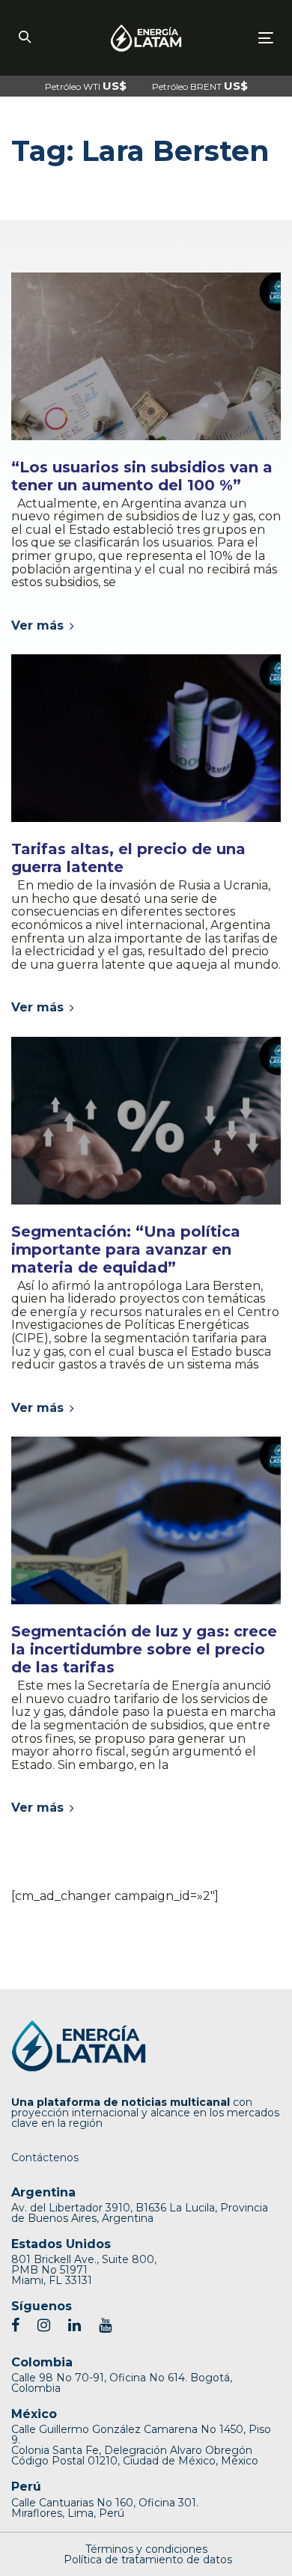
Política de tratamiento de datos (148, 2560)
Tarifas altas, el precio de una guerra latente (128, 858)
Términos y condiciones (146, 2549)
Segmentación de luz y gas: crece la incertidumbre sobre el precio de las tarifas (144, 1649)
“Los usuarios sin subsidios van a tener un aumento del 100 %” (142, 476)
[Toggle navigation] (231, 38)
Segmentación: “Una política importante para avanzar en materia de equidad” (126, 1249)
